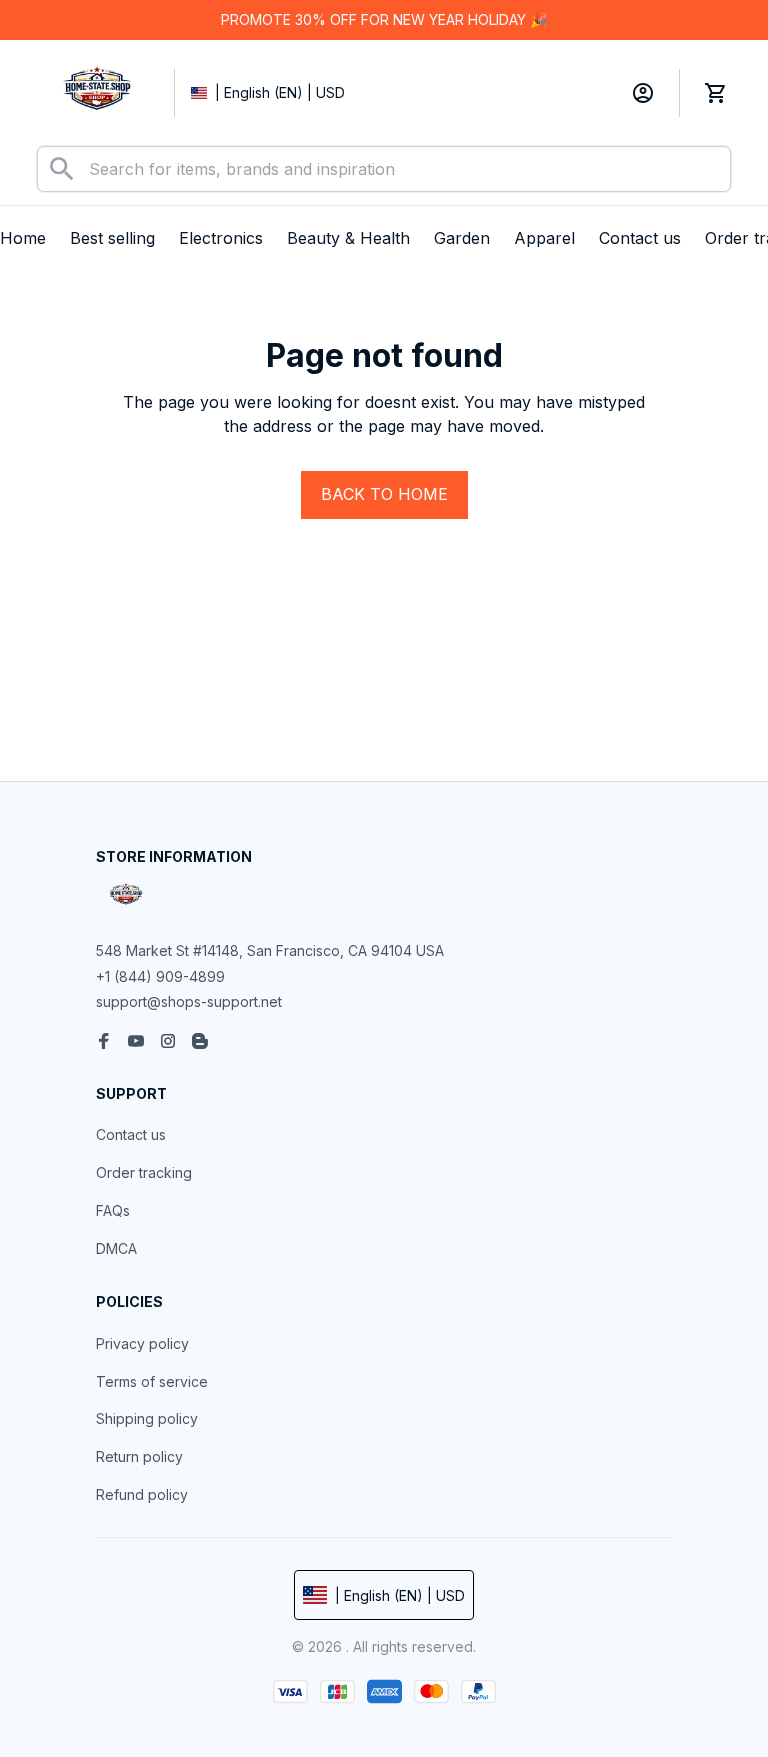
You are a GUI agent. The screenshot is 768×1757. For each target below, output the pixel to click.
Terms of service (152, 1381)
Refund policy (142, 1494)
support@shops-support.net (189, 1001)
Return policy (139, 1456)
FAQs (113, 1210)
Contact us (131, 1134)
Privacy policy (142, 1343)
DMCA (116, 1248)
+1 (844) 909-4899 (160, 976)
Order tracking (144, 1172)
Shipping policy (147, 1418)
